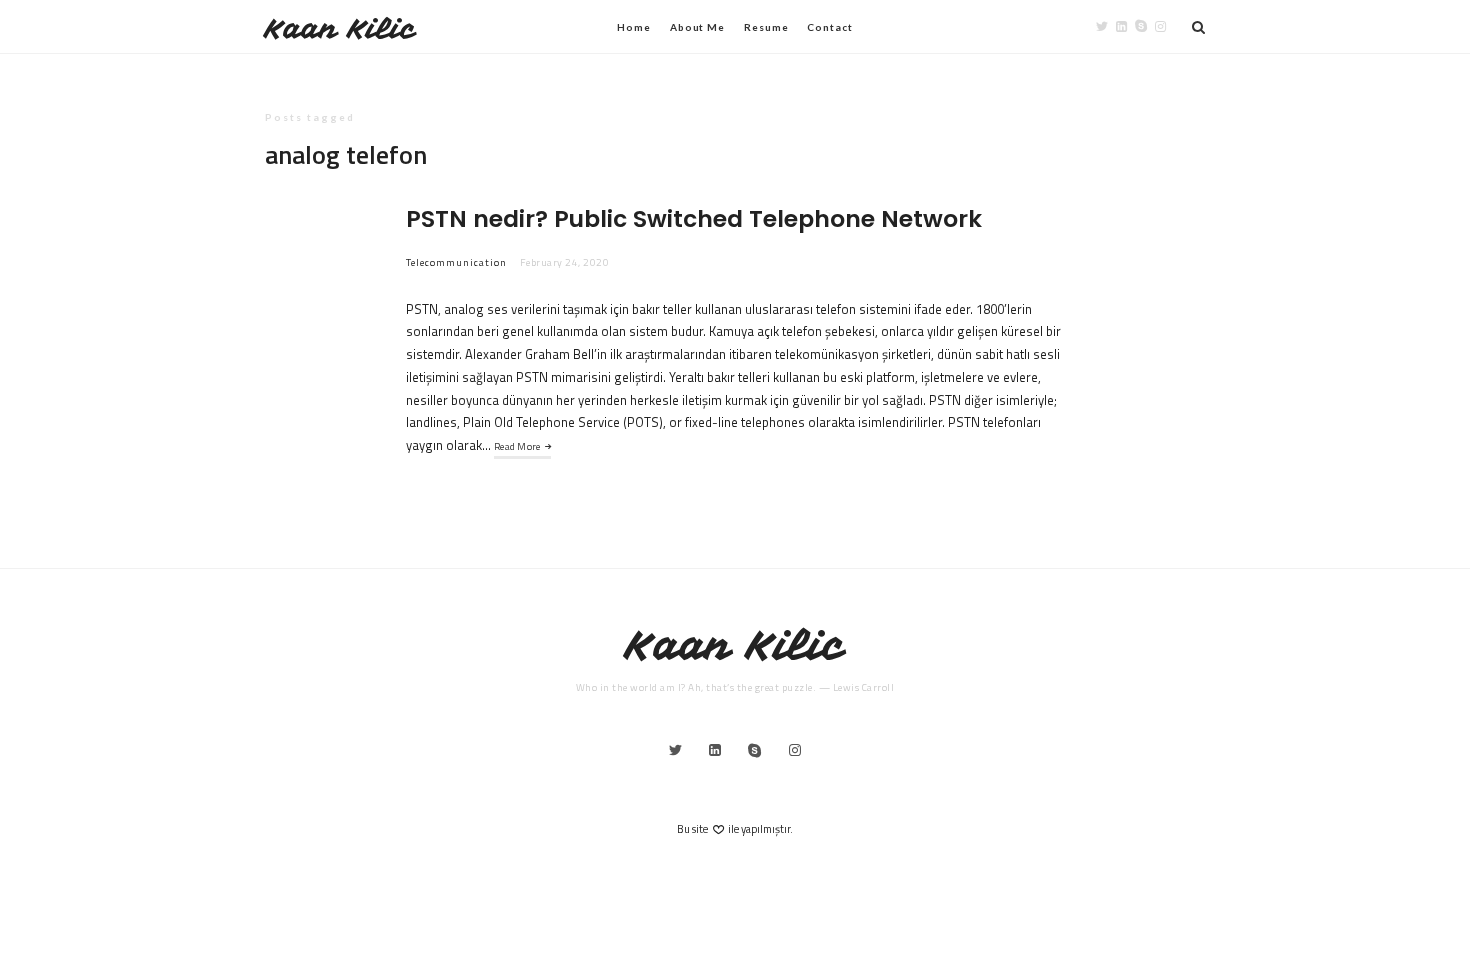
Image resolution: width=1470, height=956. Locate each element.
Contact (829, 27)
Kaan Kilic (340, 28)
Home (634, 27)
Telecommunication (456, 262)
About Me (697, 27)
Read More (517, 446)
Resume (766, 27)
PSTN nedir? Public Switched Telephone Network (694, 218)
